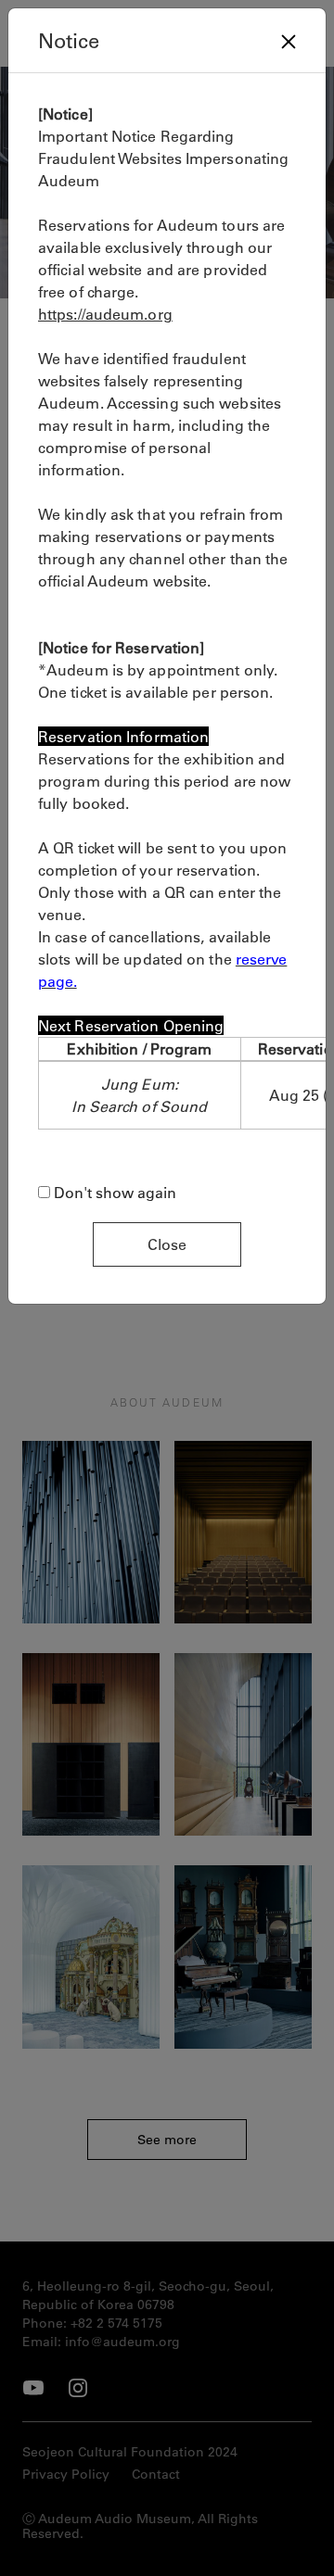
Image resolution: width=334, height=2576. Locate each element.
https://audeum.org (105, 314)
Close (167, 1244)
